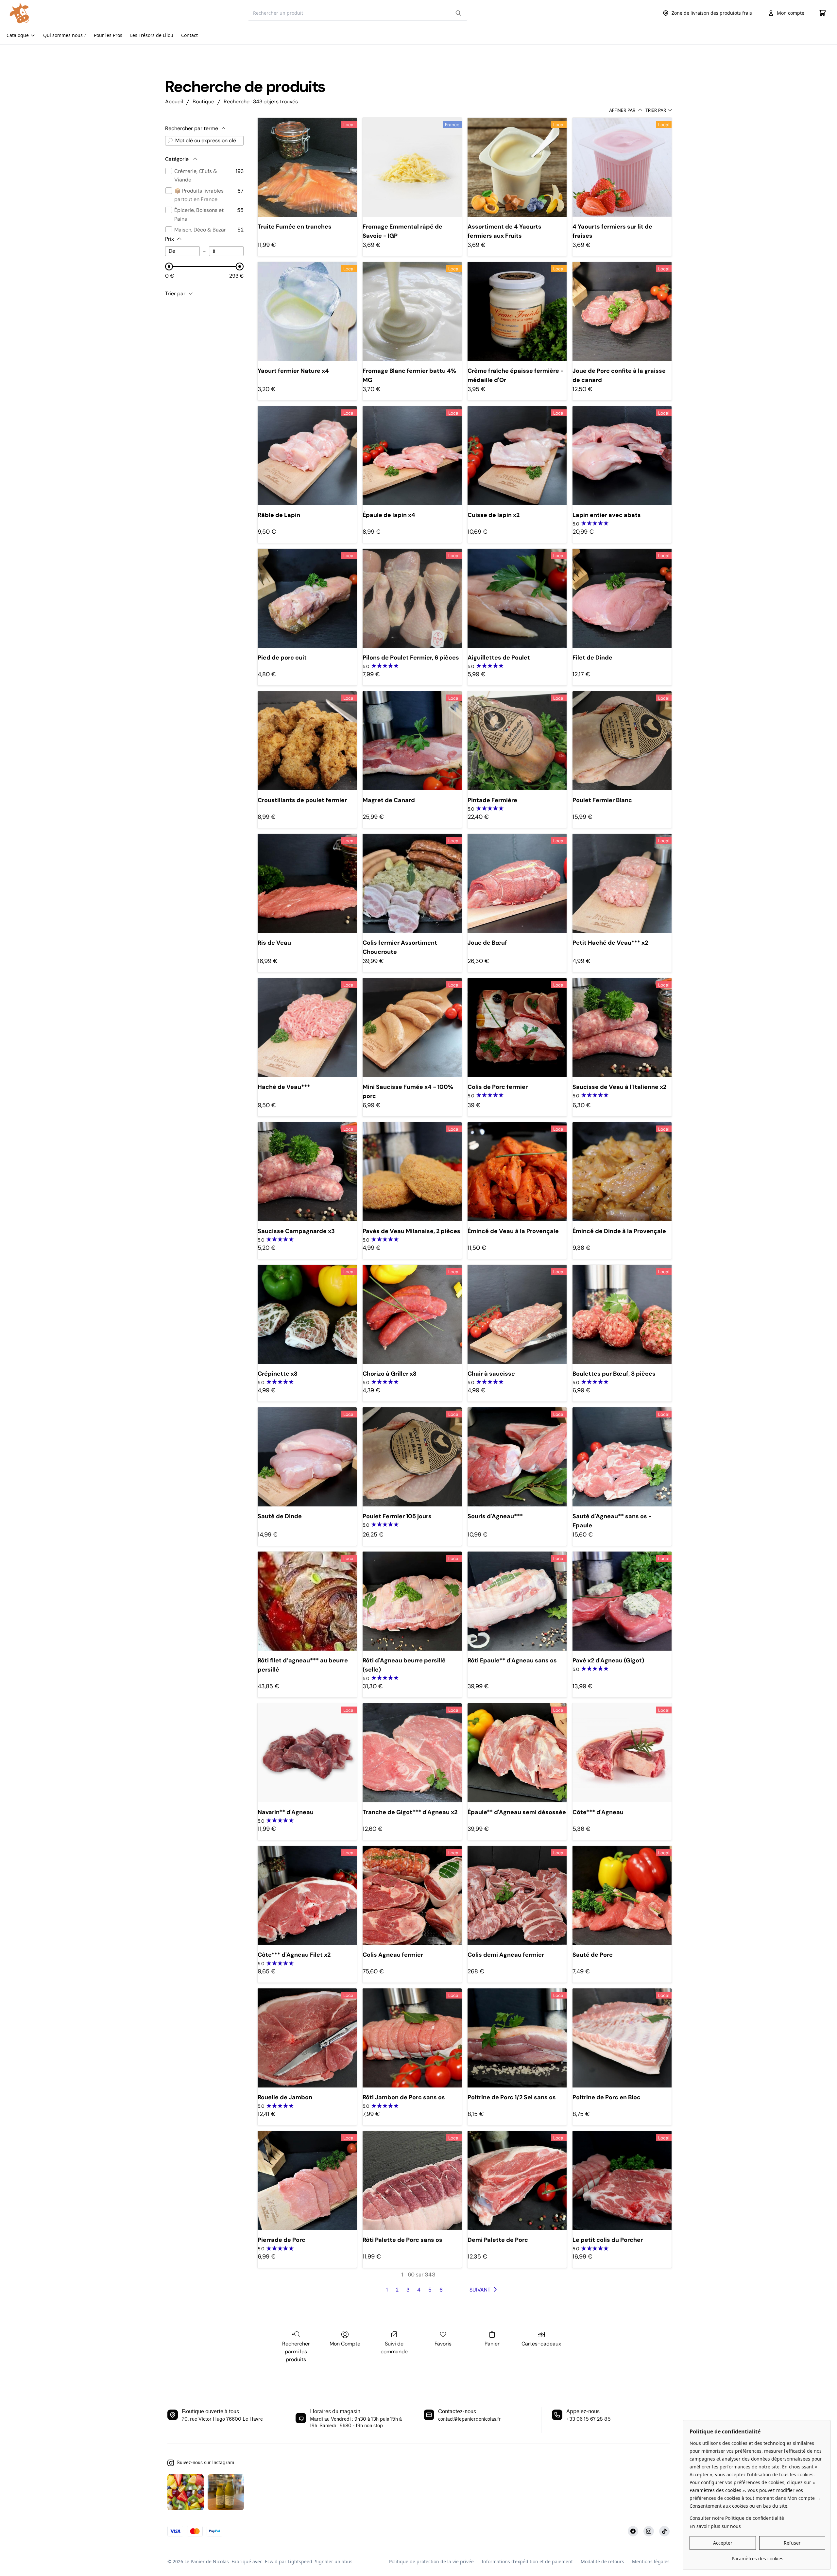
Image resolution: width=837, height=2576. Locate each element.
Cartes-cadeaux (541, 2344)
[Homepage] (32, 13)
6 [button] (441, 2290)
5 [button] (430, 2290)
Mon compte (791, 13)
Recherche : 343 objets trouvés (261, 102)
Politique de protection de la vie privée (431, 2561)
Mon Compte (345, 2344)
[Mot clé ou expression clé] (170, 141)
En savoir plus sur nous (715, 2526)
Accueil (174, 102)
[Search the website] (458, 13)
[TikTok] (664, 2531)
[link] (757, 2556)
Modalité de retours (602, 2561)
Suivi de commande (394, 2348)
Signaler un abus (334, 2561)
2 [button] (397, 2290)
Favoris (443, 2344)
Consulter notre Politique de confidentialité (737, 2518)
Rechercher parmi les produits (296, 2352)
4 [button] (419, 2290)
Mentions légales (651, 2561)
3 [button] (408, 2290)
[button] (485, 2290)
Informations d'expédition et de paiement (527, 2561)
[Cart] (823, 13)
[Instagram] (649, 2531)
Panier (492, 2344)
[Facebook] (633, 2531)
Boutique (203, 102)
